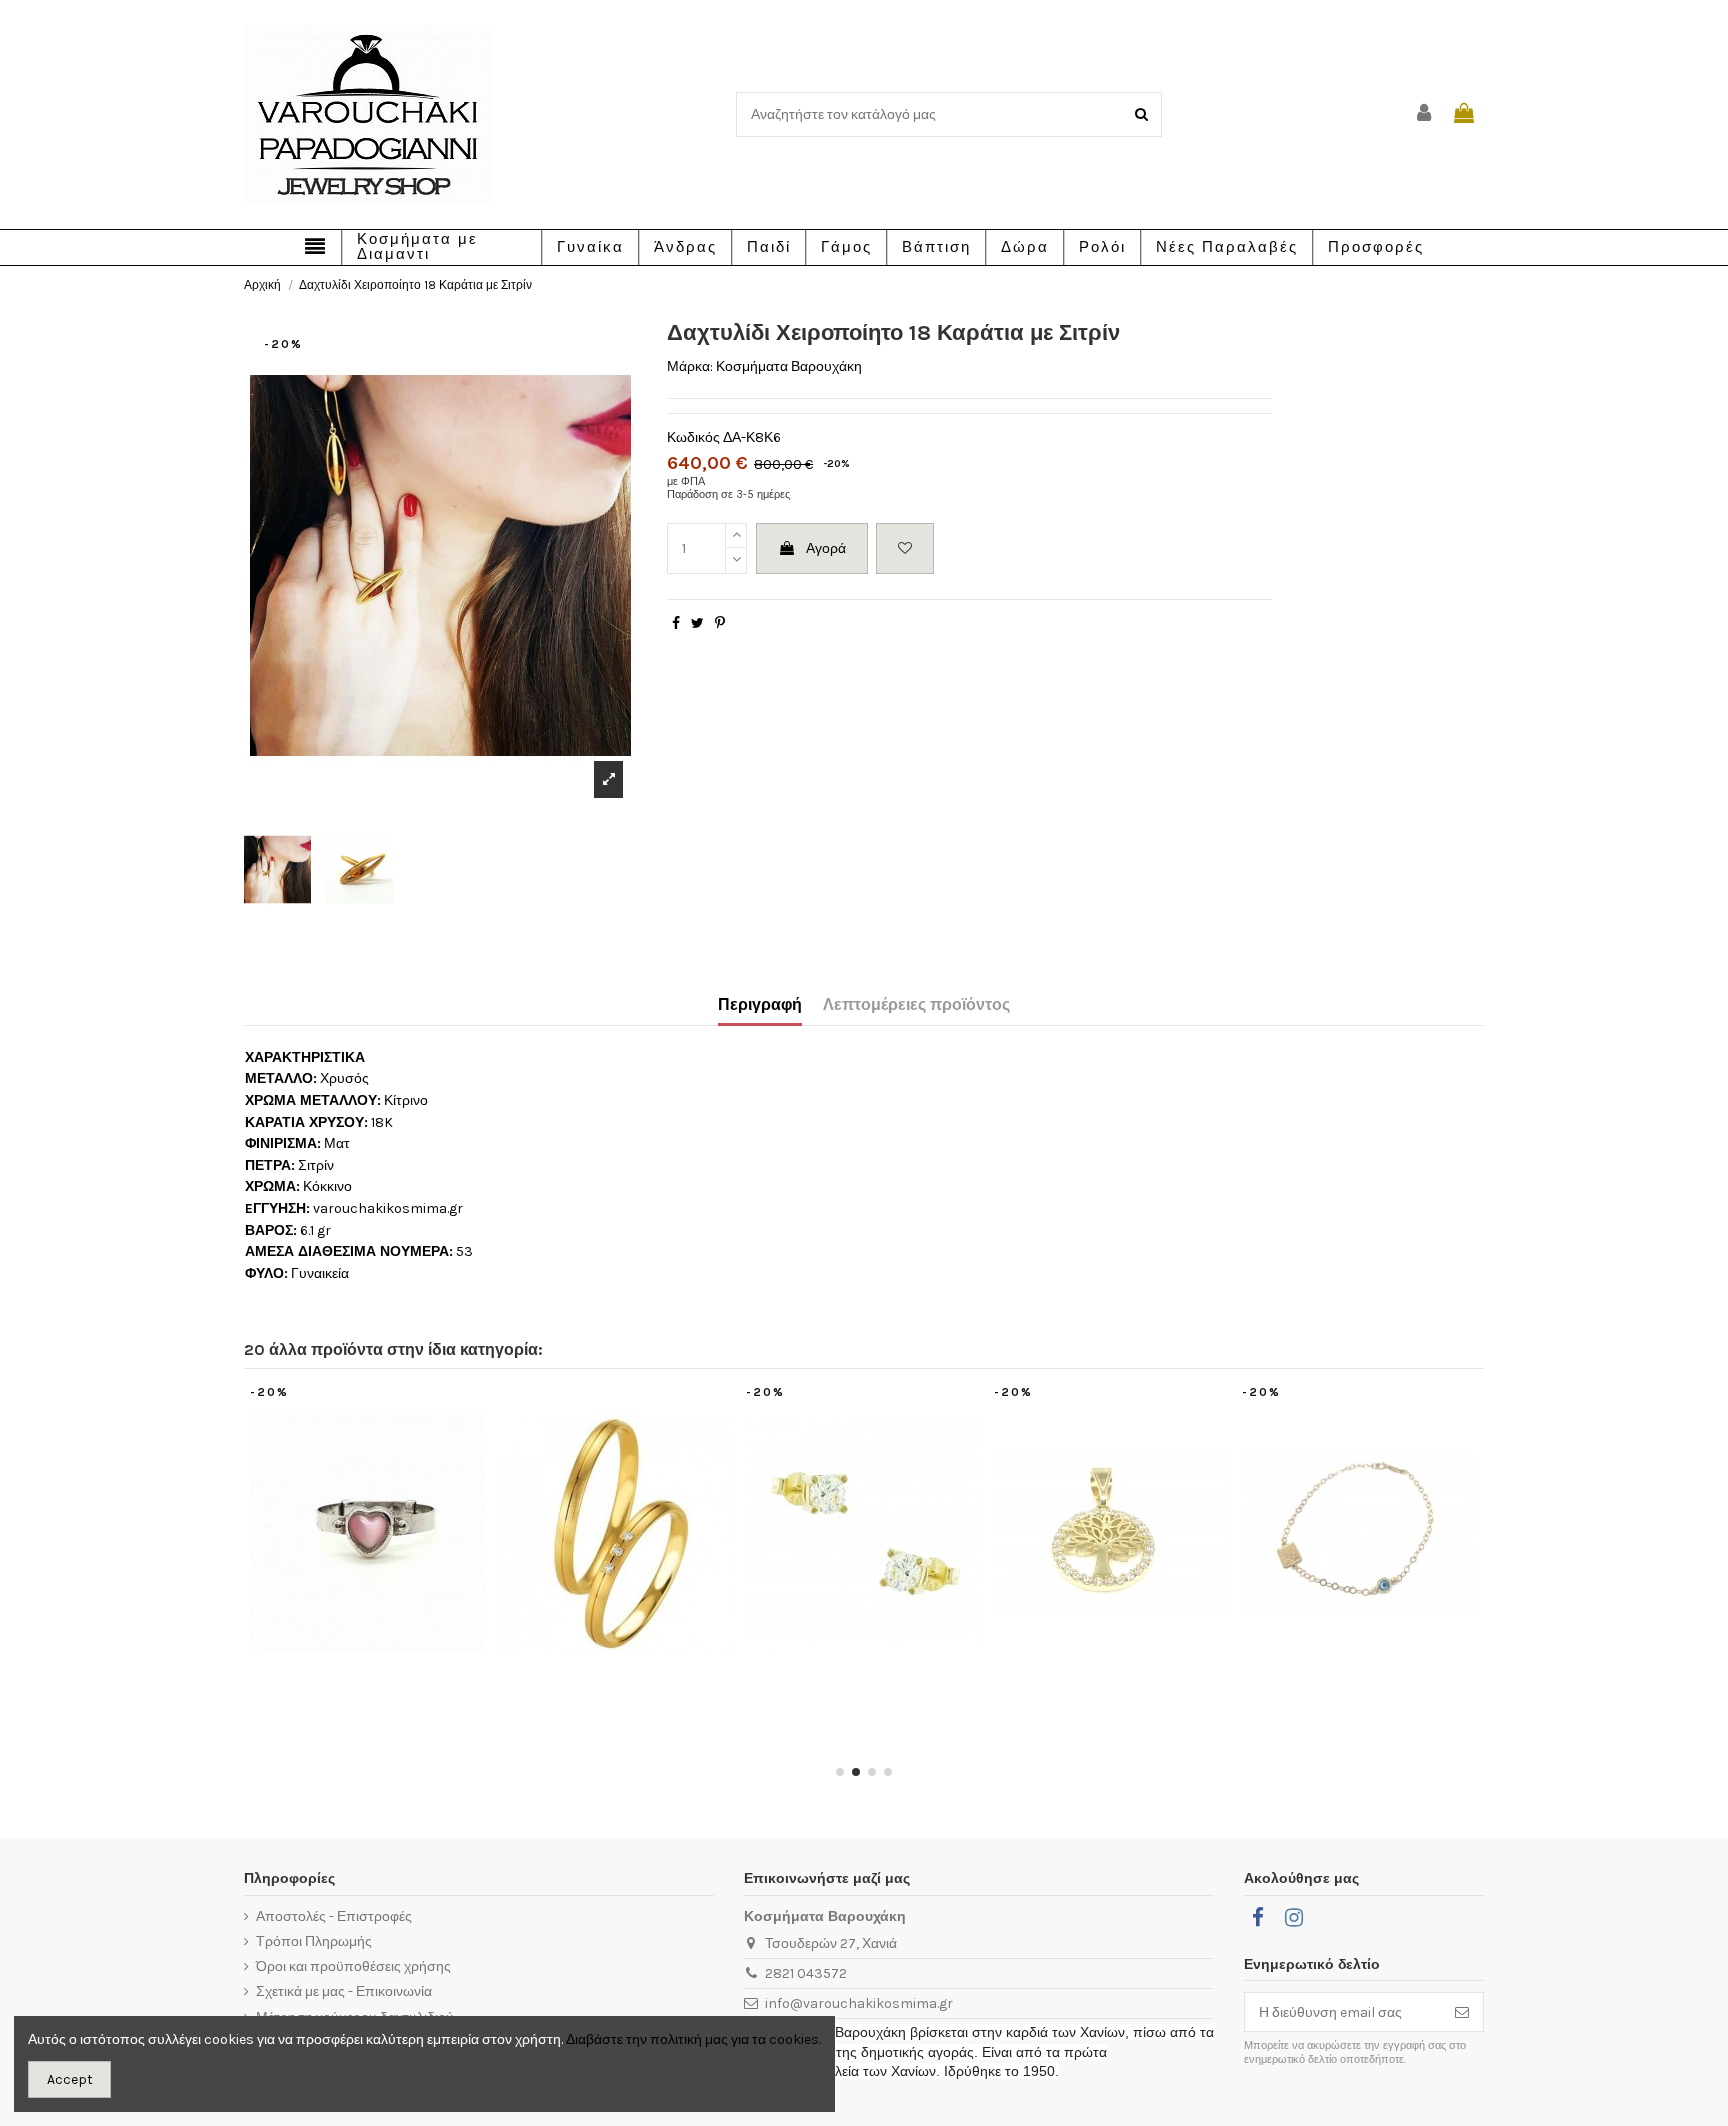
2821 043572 (806, 1973)
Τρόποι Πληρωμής (314, 1941)
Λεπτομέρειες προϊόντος (916, 1004)
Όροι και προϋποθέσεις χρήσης (353, 1966)
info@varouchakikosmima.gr (859, 2003)
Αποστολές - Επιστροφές (334, 1916)
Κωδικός (693, 437)
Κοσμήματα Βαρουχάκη (789, 366)
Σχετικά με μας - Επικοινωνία (344, 1991)
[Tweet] (697, 623)
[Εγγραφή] (1462, 2012)
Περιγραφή (760, 1004)
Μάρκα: (690, 366)
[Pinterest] (720, 623)
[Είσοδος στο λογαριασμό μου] (1425, 114)
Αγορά (826, 548)
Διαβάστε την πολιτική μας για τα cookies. (693, 2039)
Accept (70, 2079)
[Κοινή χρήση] (676, 623)
